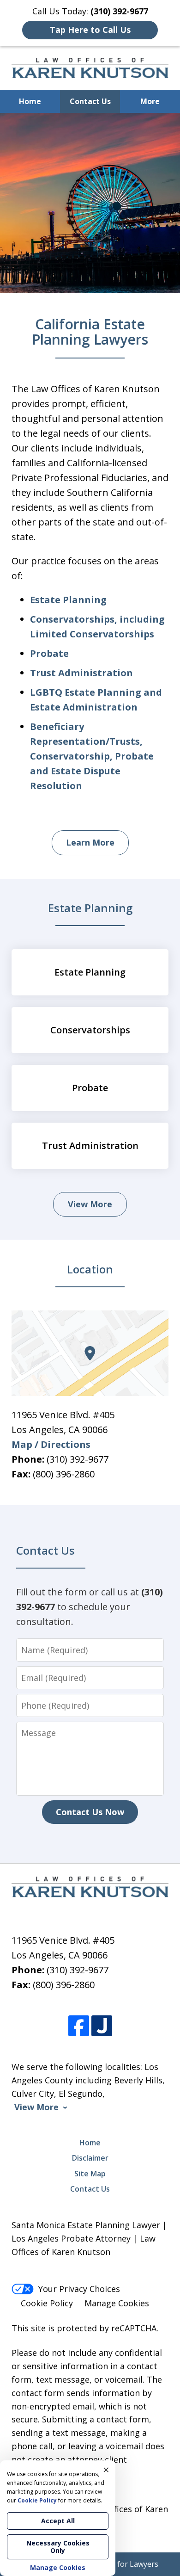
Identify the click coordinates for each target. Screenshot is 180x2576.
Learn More (90, 842)
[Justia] (102, 2026)
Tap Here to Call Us (90, 30)
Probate (49, 653)
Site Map (90, 2174)
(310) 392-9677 (78, 1459)
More (150, 101)
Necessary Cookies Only (58, 2547)
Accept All (58, 2521)
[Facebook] (79, 2026)
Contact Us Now (90, 1812)
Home (30, 101)
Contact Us (90, 101)
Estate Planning (68, 600)
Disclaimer (90, 2158)
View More (90, 1204)
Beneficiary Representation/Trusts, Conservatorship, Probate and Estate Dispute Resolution (92, 756)
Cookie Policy (47, 2303)
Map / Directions (51, 1444)
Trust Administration (81, 673)
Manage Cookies (117, 2303)
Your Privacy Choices (79, 2289)
